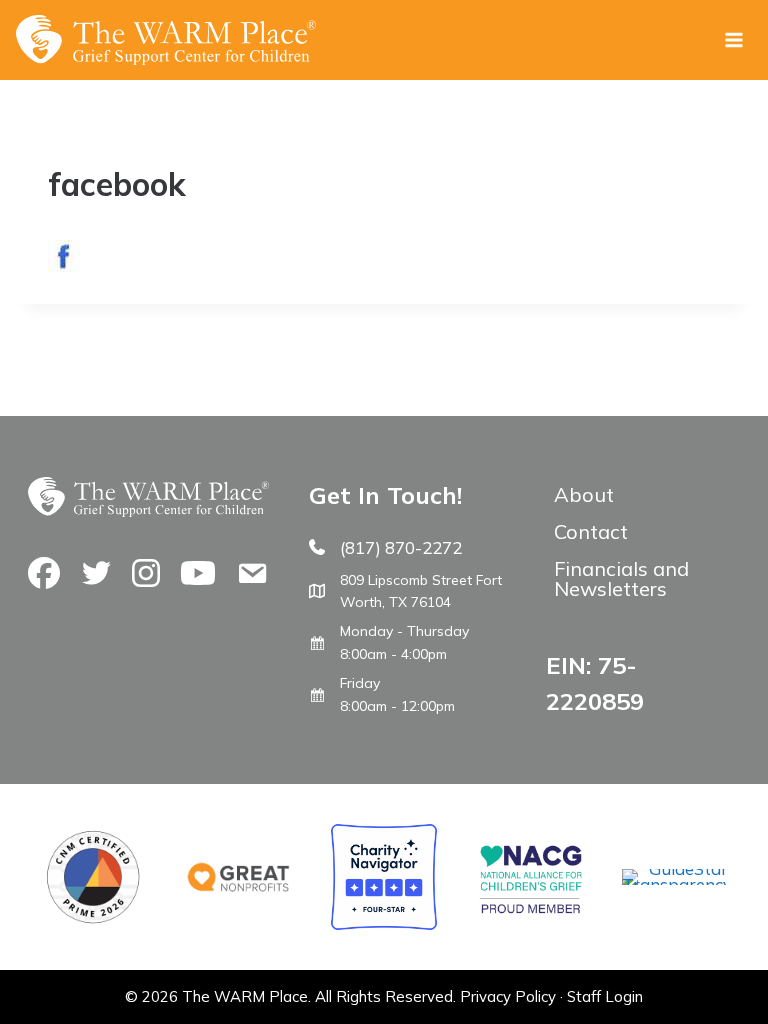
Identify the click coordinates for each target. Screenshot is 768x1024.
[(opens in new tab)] (675, 884)
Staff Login (605, 996)
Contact (591, 531)
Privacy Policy (508, 996)
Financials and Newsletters (621, 578)
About (584, 494)
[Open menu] (733, 39)
